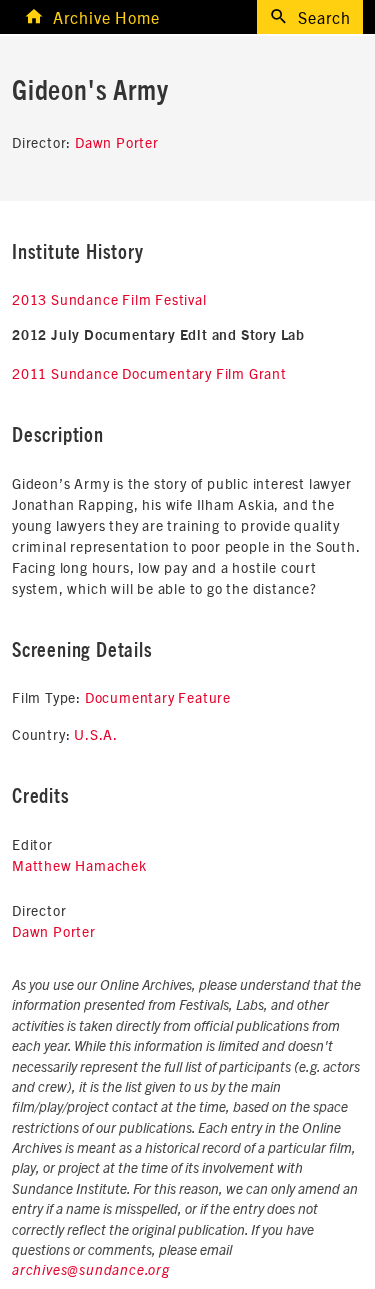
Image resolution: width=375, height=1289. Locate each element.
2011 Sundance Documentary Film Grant (149, 373)
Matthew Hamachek (79, 865)
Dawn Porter (117, 142)
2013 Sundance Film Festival (109, 299)
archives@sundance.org (91, 1271)
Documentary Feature (158, 697)
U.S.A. (96, 734)
